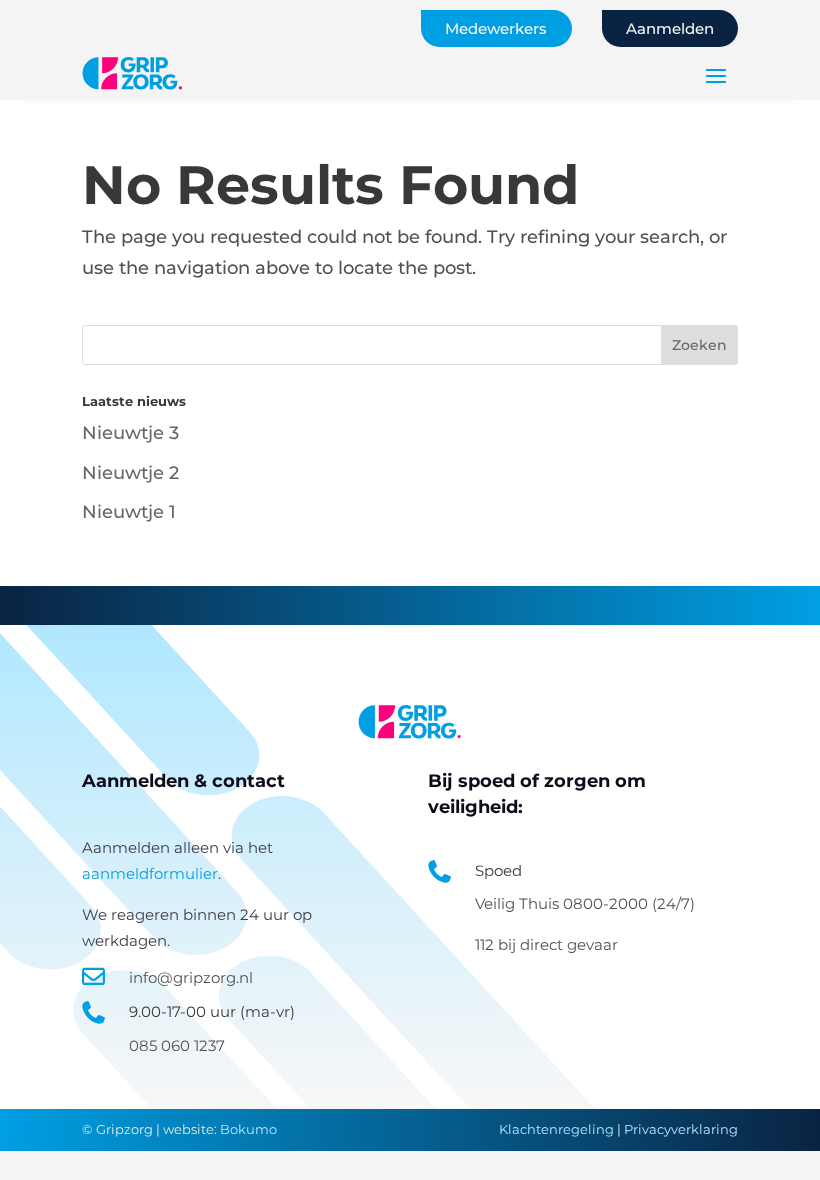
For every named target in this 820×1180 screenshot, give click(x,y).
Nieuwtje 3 (130, 433)
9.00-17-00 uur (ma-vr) (212, 1011)
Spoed (498, 870)
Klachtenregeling (556, 1129)
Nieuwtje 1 (129, 512)
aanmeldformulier (150, 873)
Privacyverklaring (681, 1129)
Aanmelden (670, 28)
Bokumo (248, 1129)
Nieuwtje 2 (130, 473)
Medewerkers (496, 28)
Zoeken (699, 345)
